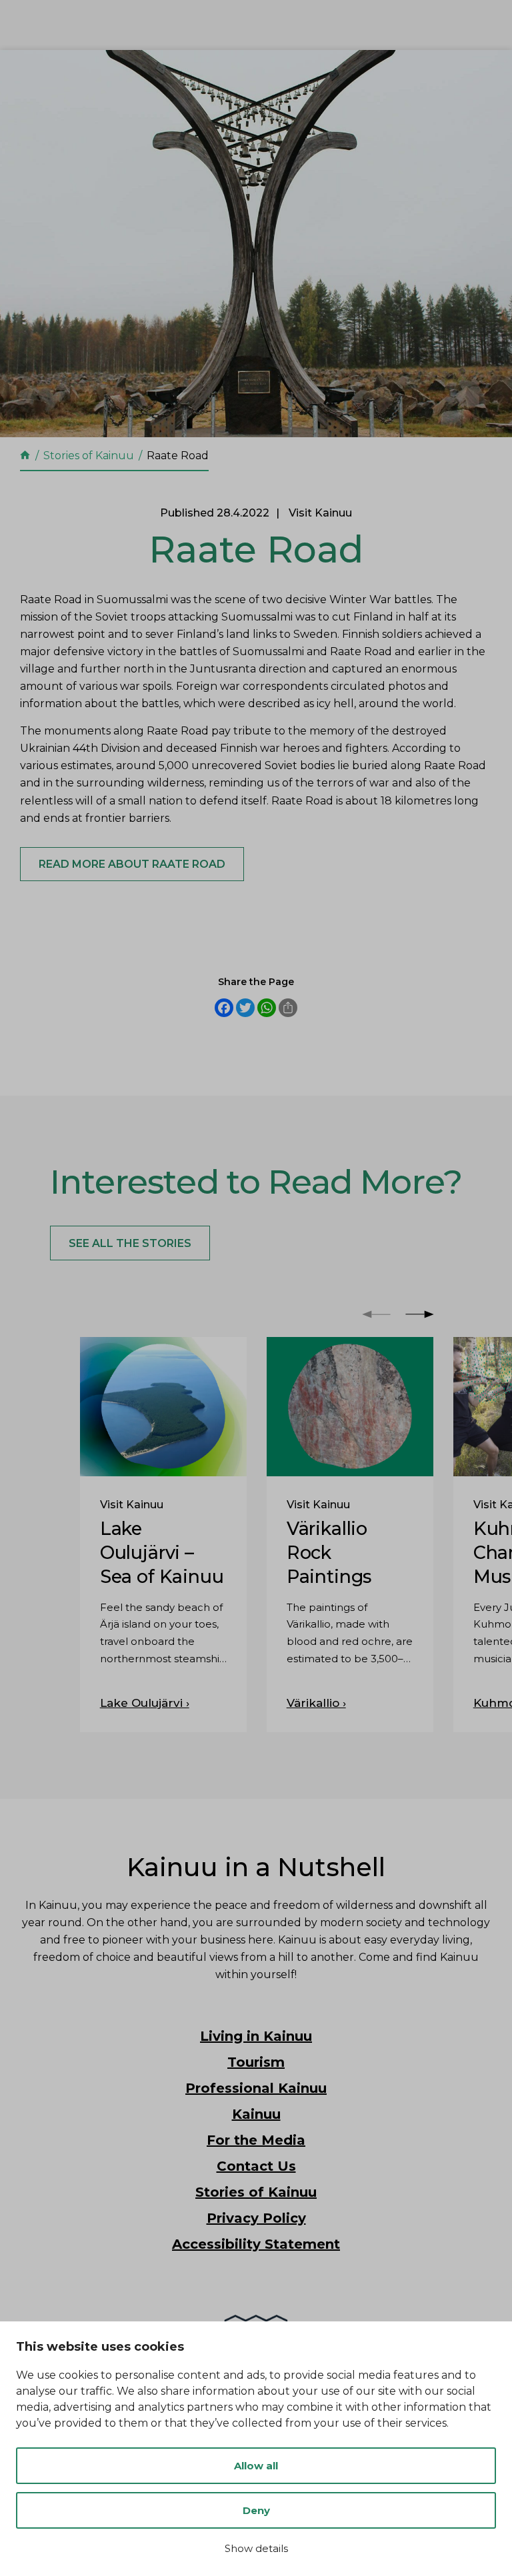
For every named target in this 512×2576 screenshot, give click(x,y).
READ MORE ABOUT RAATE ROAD (132, 864)
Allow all (256, 2466)
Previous (376, 1314)
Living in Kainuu (256, 2036)
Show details (256, 2548)
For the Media (256, 2140)
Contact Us (256, 2166)
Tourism (256, 2062)
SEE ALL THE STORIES (130, 1243)
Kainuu (256, 2114)
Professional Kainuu (256, 2088)
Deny (256, 2510)
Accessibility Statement (256, 2244)
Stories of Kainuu (256, 2192)
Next (420, 1314)
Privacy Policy (256, 2218)
